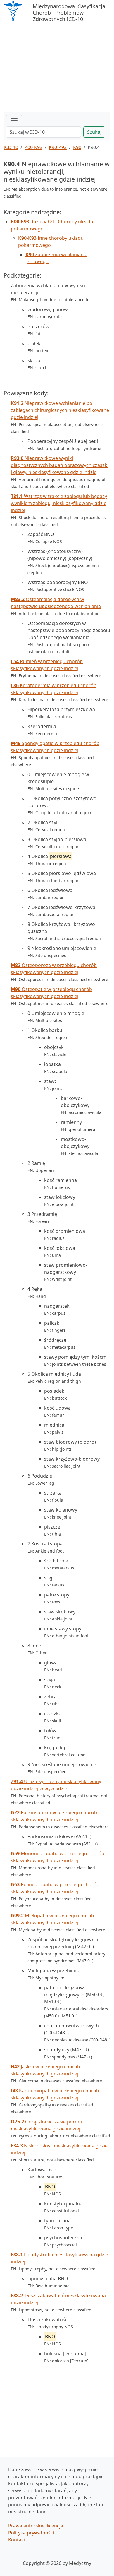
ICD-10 (11, 147)
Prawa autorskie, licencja (36, 2526)
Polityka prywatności (31, 2533)
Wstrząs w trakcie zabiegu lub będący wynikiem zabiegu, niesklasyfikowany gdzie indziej (59, 503)
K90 (77, 147)
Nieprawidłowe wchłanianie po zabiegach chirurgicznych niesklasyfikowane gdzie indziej (60, 410)
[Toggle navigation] (14, 121)
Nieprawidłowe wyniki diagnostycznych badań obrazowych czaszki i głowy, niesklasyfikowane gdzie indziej (60, 465)
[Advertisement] (57, 69)
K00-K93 (33, 147)
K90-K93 (58, 147)
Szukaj (94, 132)
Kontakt (17, 2540)
